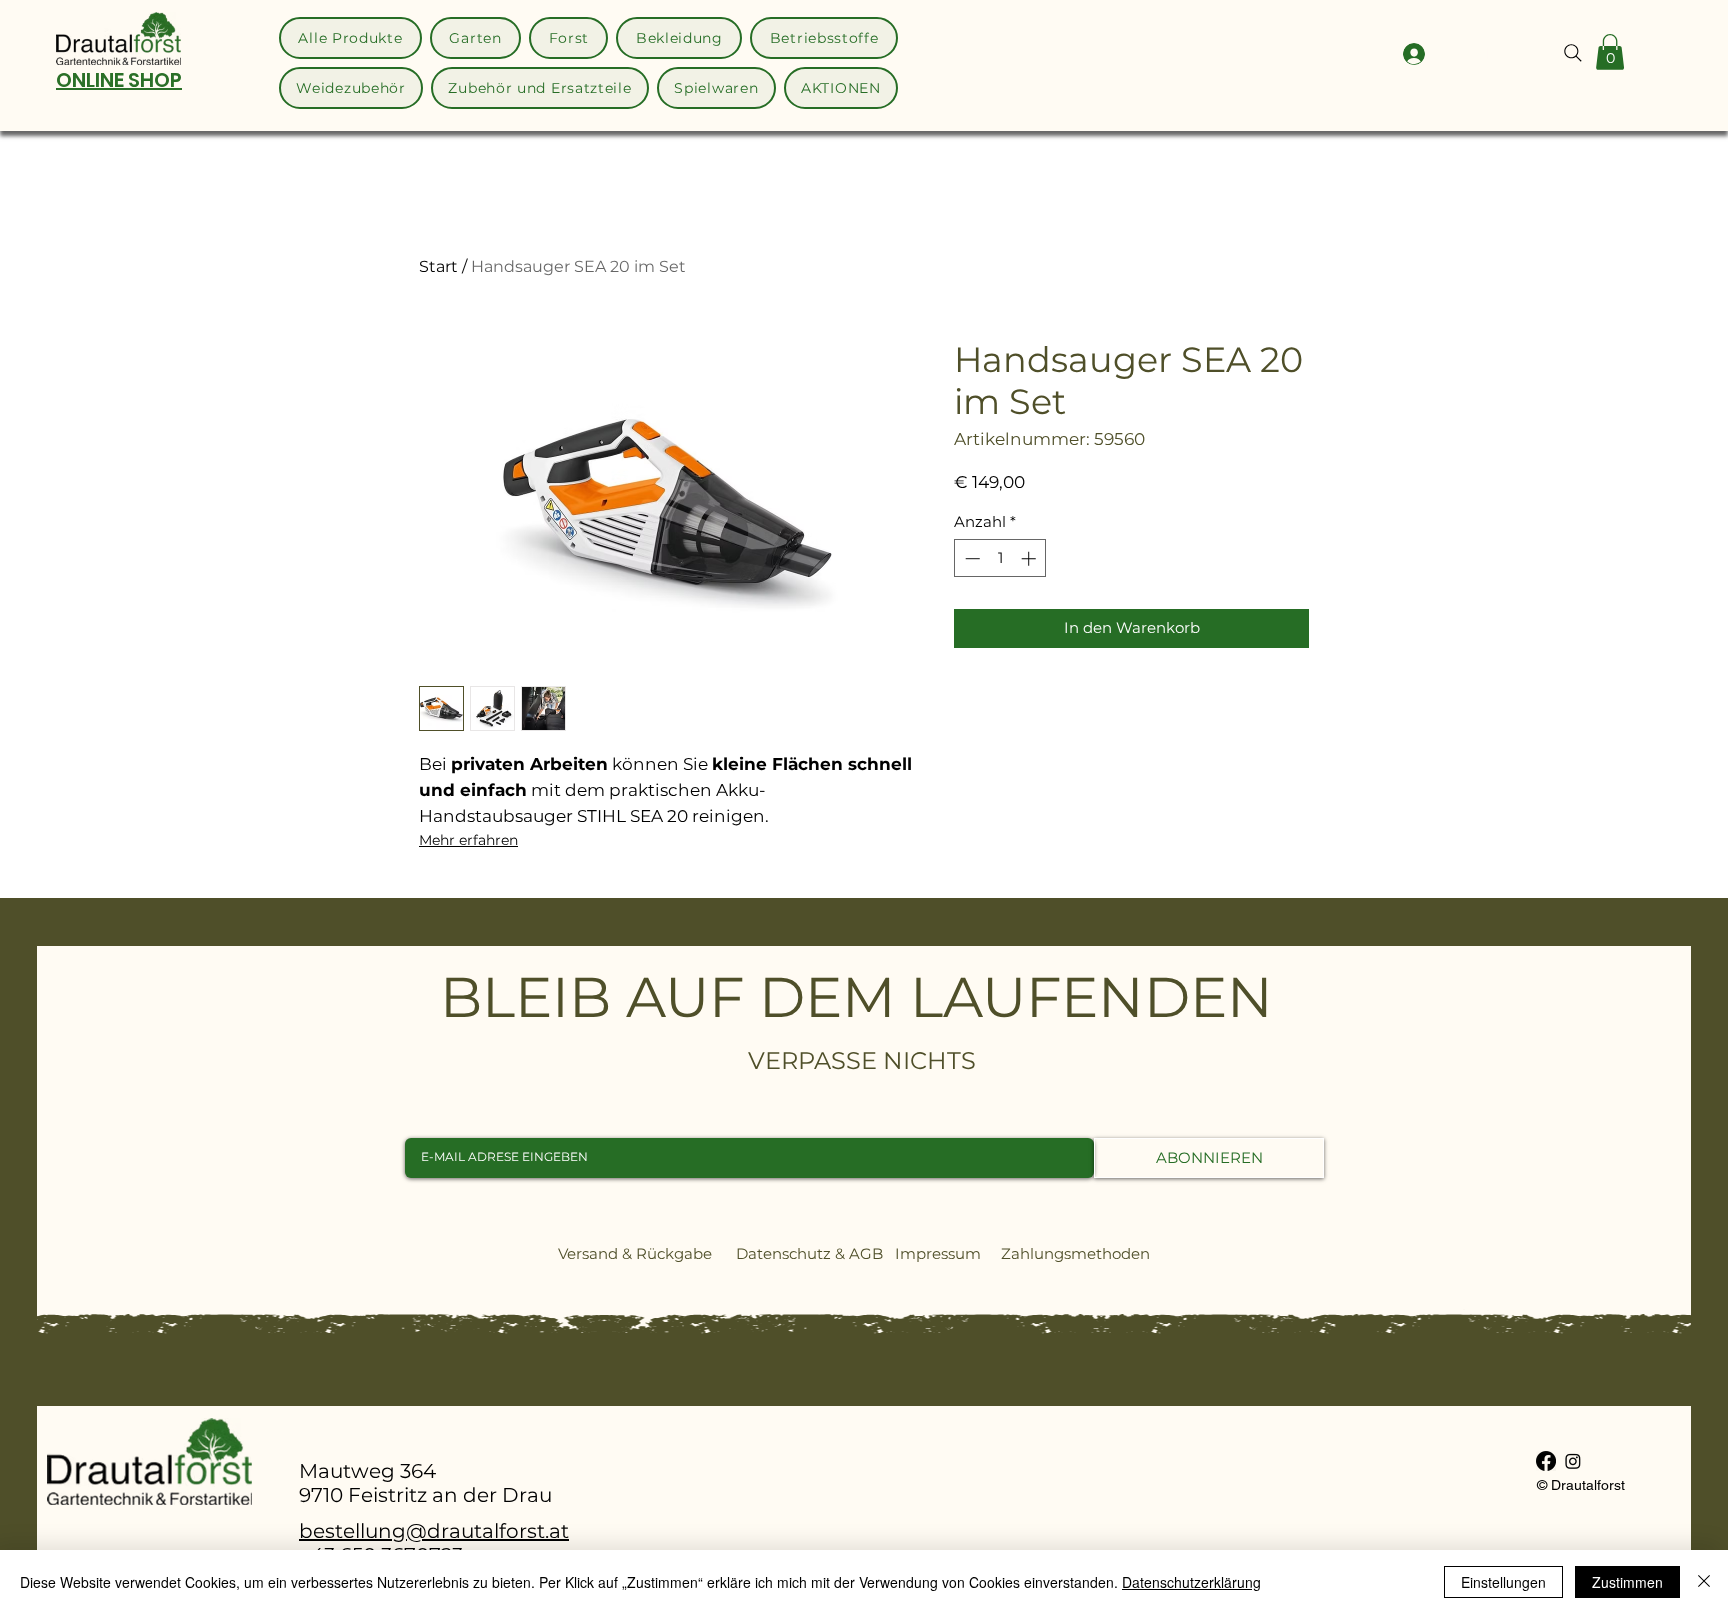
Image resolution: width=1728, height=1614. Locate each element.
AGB (866, 1253)
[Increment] (1030, 558)
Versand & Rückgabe (635, 1253)
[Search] (1573, 53)
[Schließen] (1704, 1582)
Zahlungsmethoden (1083, 1253)
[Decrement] (970, 558)
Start (438, 266)
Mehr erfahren (468, 840)
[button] (1610, 52)
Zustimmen (1627, 1582)
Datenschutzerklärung (1191, 1582)
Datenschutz (783, 1253)
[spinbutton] (1000, 558)
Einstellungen (1503, 1582)
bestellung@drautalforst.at (434, 1531)
